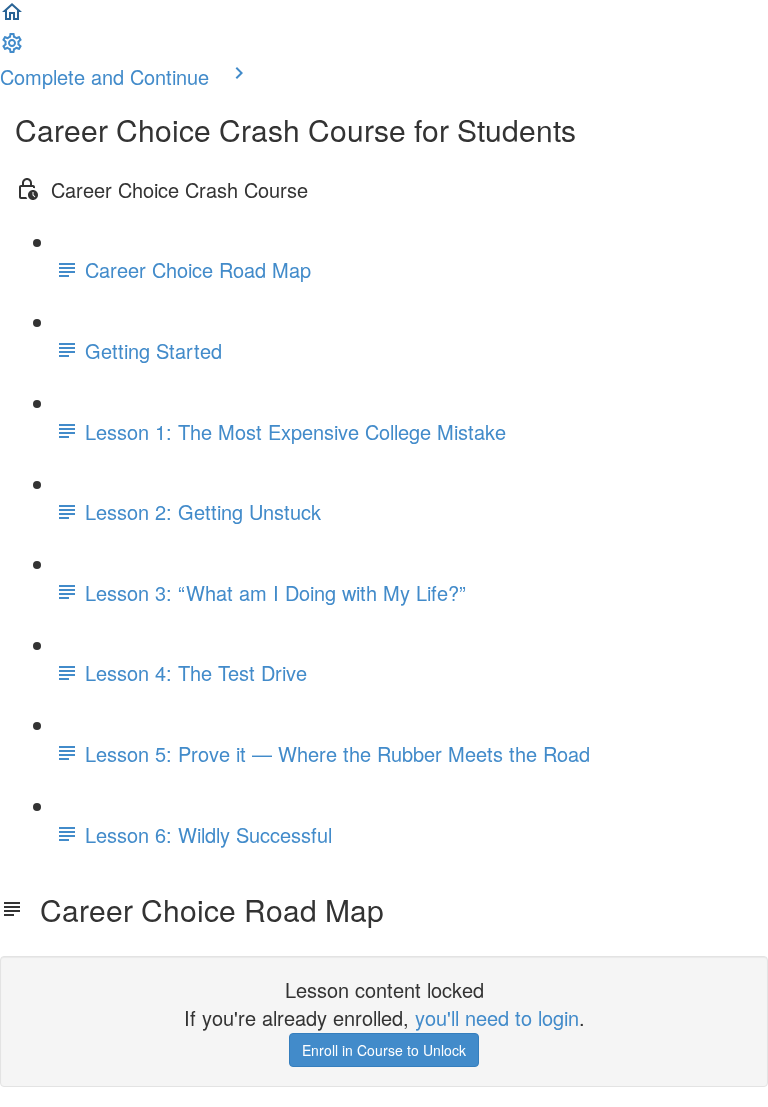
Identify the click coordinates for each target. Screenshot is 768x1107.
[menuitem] (12, 46)
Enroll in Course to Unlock (384, 1050)
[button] (12, 15)
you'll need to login (497, 1017)
